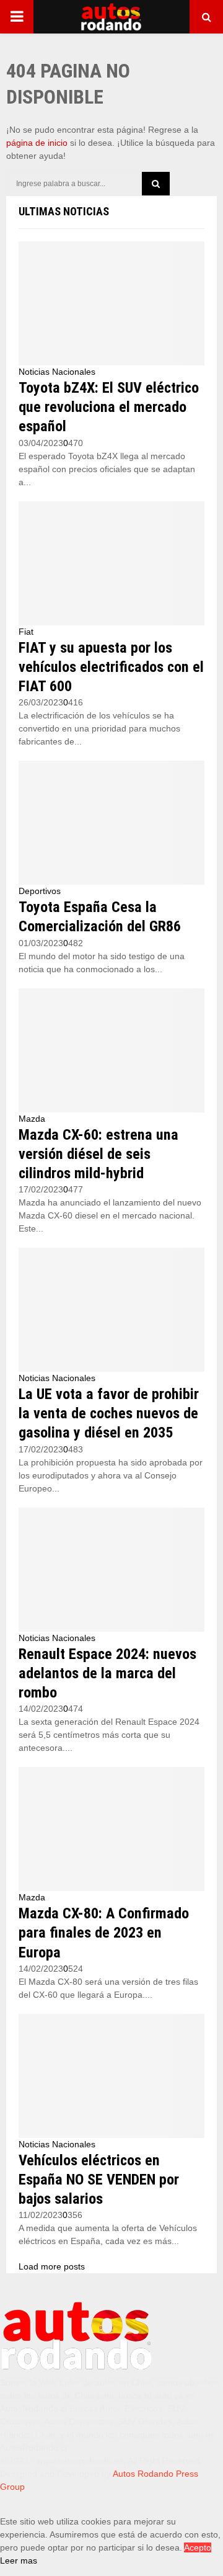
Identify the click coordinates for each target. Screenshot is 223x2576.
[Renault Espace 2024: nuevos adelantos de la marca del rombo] (111, 1570)
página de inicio (37, 143)
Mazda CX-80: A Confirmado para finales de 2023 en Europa (104, 1933)
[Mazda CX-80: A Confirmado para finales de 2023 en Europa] (111, 1829)
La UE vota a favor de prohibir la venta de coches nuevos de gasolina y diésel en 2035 (109, 1413)
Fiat (26, 632)
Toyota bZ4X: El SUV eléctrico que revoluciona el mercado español (109, 407)
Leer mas (19, 2560)
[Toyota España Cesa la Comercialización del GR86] (111, 823)
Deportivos (40, 891)
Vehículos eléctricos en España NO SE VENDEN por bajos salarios (99, 2180)
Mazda (32, 1119)
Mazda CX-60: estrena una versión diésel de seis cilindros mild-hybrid (98, 1154)
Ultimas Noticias (64, 211)
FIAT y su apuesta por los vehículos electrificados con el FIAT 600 (111, 667)
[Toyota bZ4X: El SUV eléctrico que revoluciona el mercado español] (111, 303)
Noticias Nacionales (57, 372)
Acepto (198, 2547)
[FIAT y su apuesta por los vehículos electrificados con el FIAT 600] (111, 563)
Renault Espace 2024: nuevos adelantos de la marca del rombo (107, 1673)
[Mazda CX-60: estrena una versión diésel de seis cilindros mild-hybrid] (111, 1050)
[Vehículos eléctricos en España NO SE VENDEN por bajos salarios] (111, 2076)
